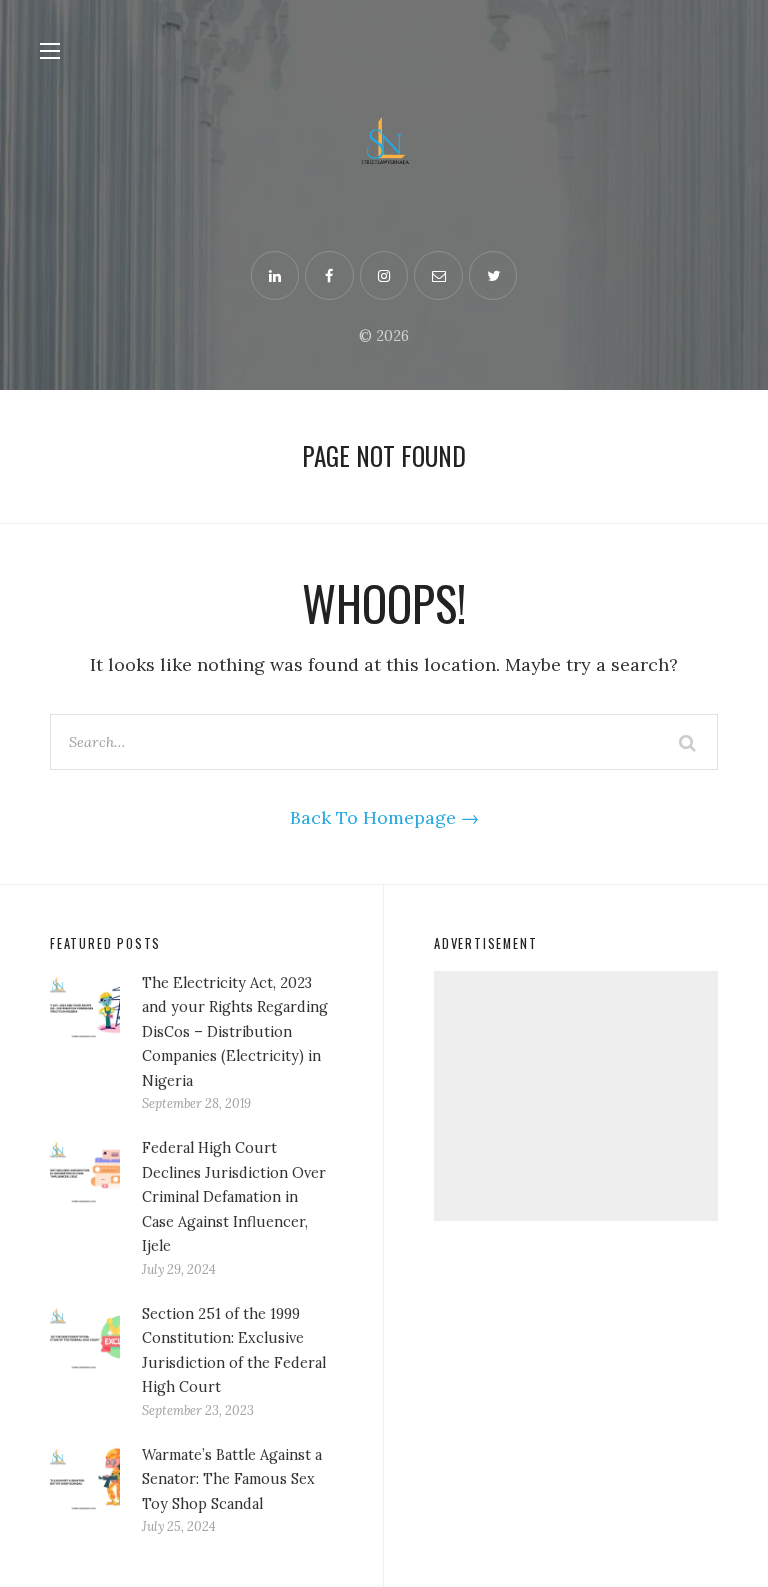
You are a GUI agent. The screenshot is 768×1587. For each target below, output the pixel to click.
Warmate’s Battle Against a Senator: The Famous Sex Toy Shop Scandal (232, 1479)
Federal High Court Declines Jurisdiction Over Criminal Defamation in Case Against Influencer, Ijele (234, 1197)
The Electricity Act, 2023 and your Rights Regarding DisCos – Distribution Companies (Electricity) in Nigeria (235, 1032)
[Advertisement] (576, 1096)
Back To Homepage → (384, 817)
